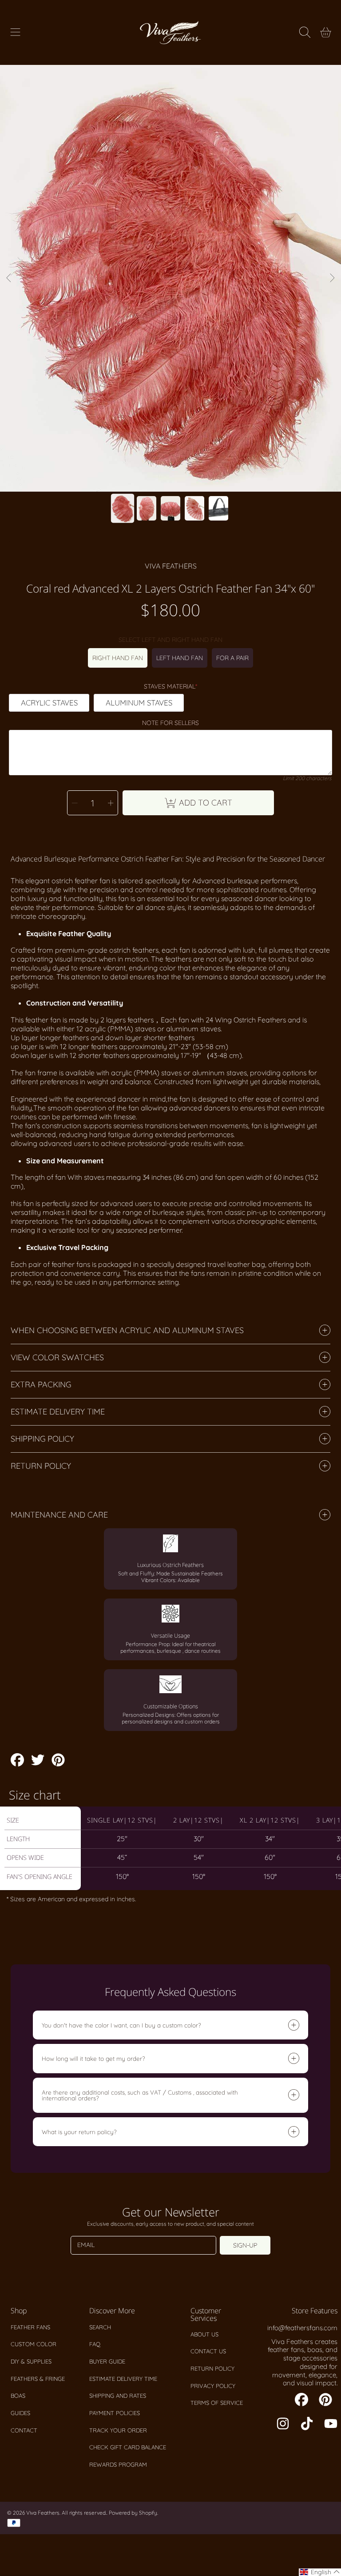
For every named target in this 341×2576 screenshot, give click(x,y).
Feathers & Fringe (38, 2379)
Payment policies (115, 2413)
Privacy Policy (213, 2386)
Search (100, 2327)
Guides (20, 2413)
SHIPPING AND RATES (118, 2396)
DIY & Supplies (31, 2361)
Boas (18, 2396)
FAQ (95, 2344)
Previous (9, 278)
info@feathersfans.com (302, 2328)
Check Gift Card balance (128, 2447)
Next (332, 278)
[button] (16, 32)
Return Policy (212, 2368)
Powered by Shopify (133, 2513)
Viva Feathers (171, 566)
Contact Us (208, 2351)
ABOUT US (204, 2334)
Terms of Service (217, 2403)
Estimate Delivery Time (123, 2379)
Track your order (118, 2430)
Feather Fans (30, 2327)
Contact (24, 2430)
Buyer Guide (107, 2361)
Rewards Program (118, 2464)
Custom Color (34, 2344)
